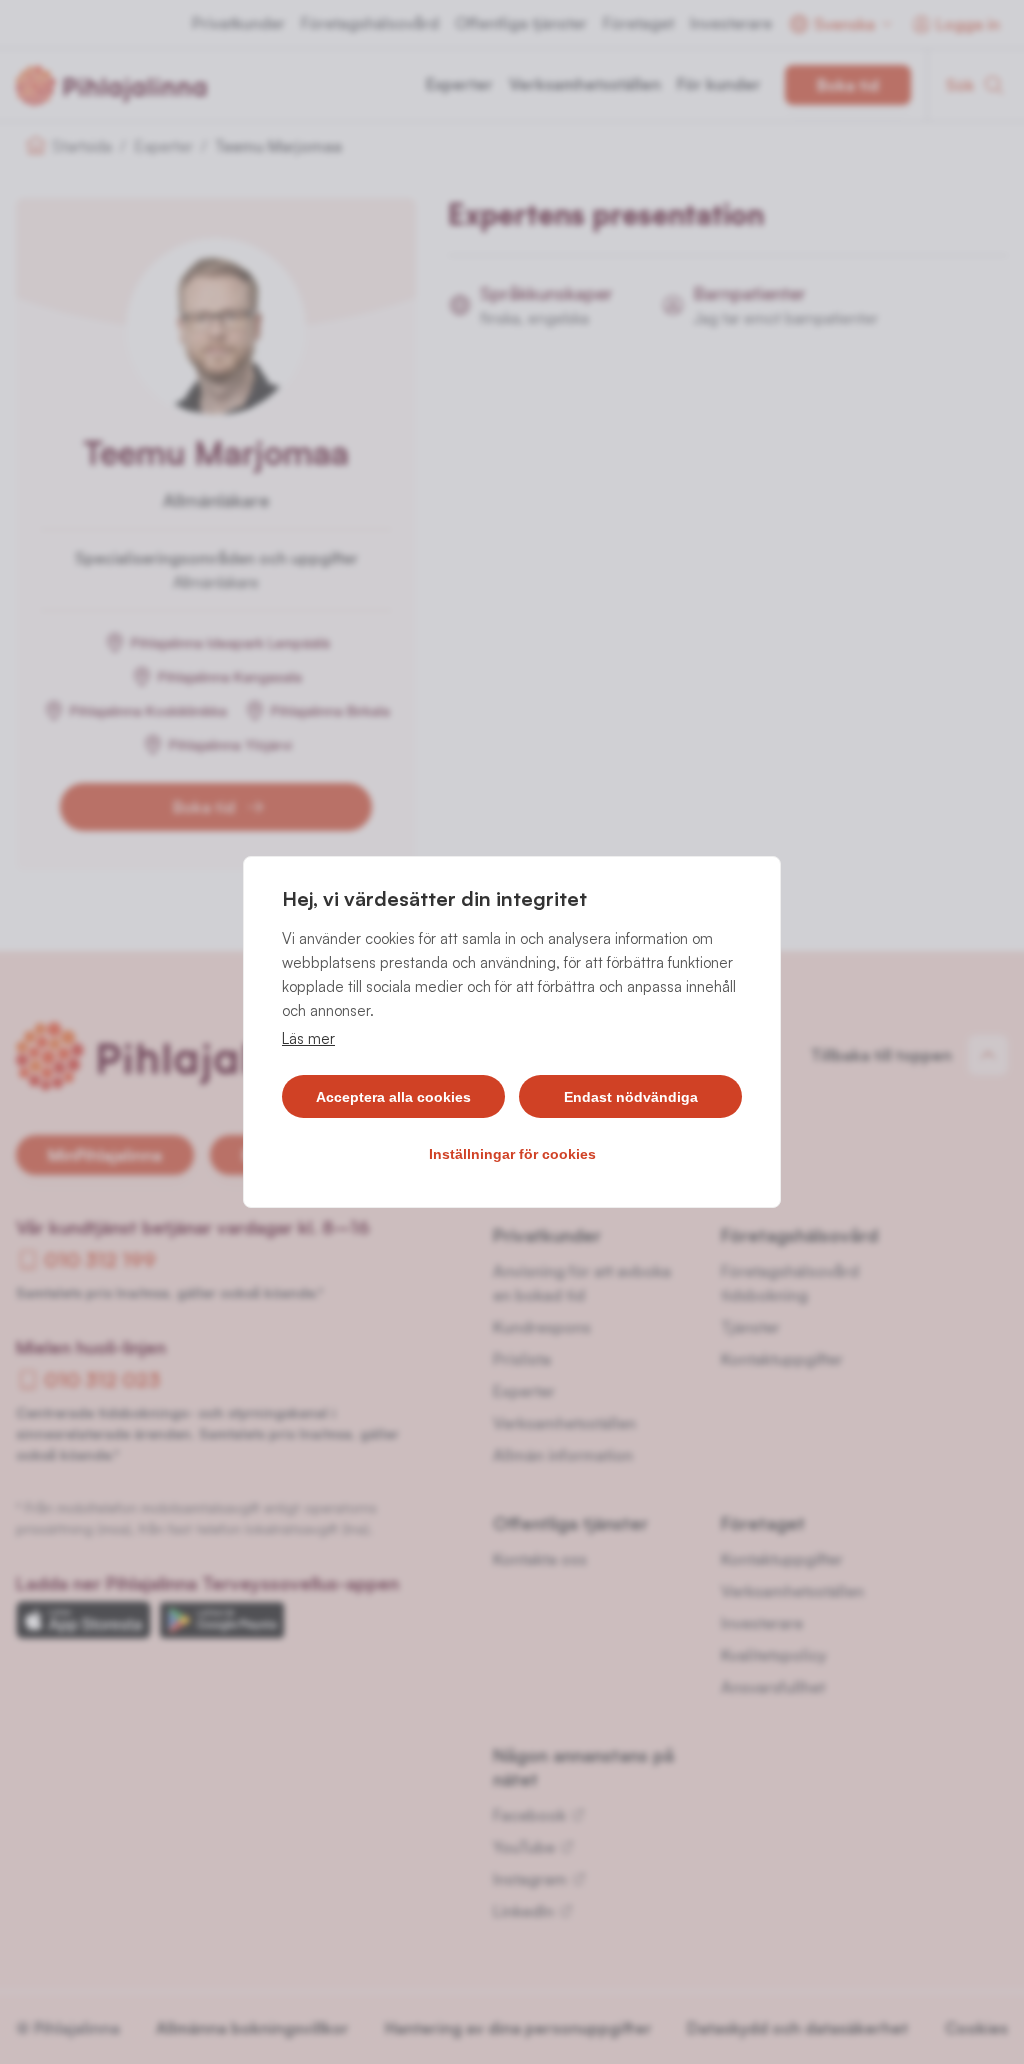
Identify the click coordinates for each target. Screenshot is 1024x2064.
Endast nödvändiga (631, 1097)
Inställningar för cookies (512, 1154)
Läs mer (308, 1038)
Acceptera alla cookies (393, 1097)
